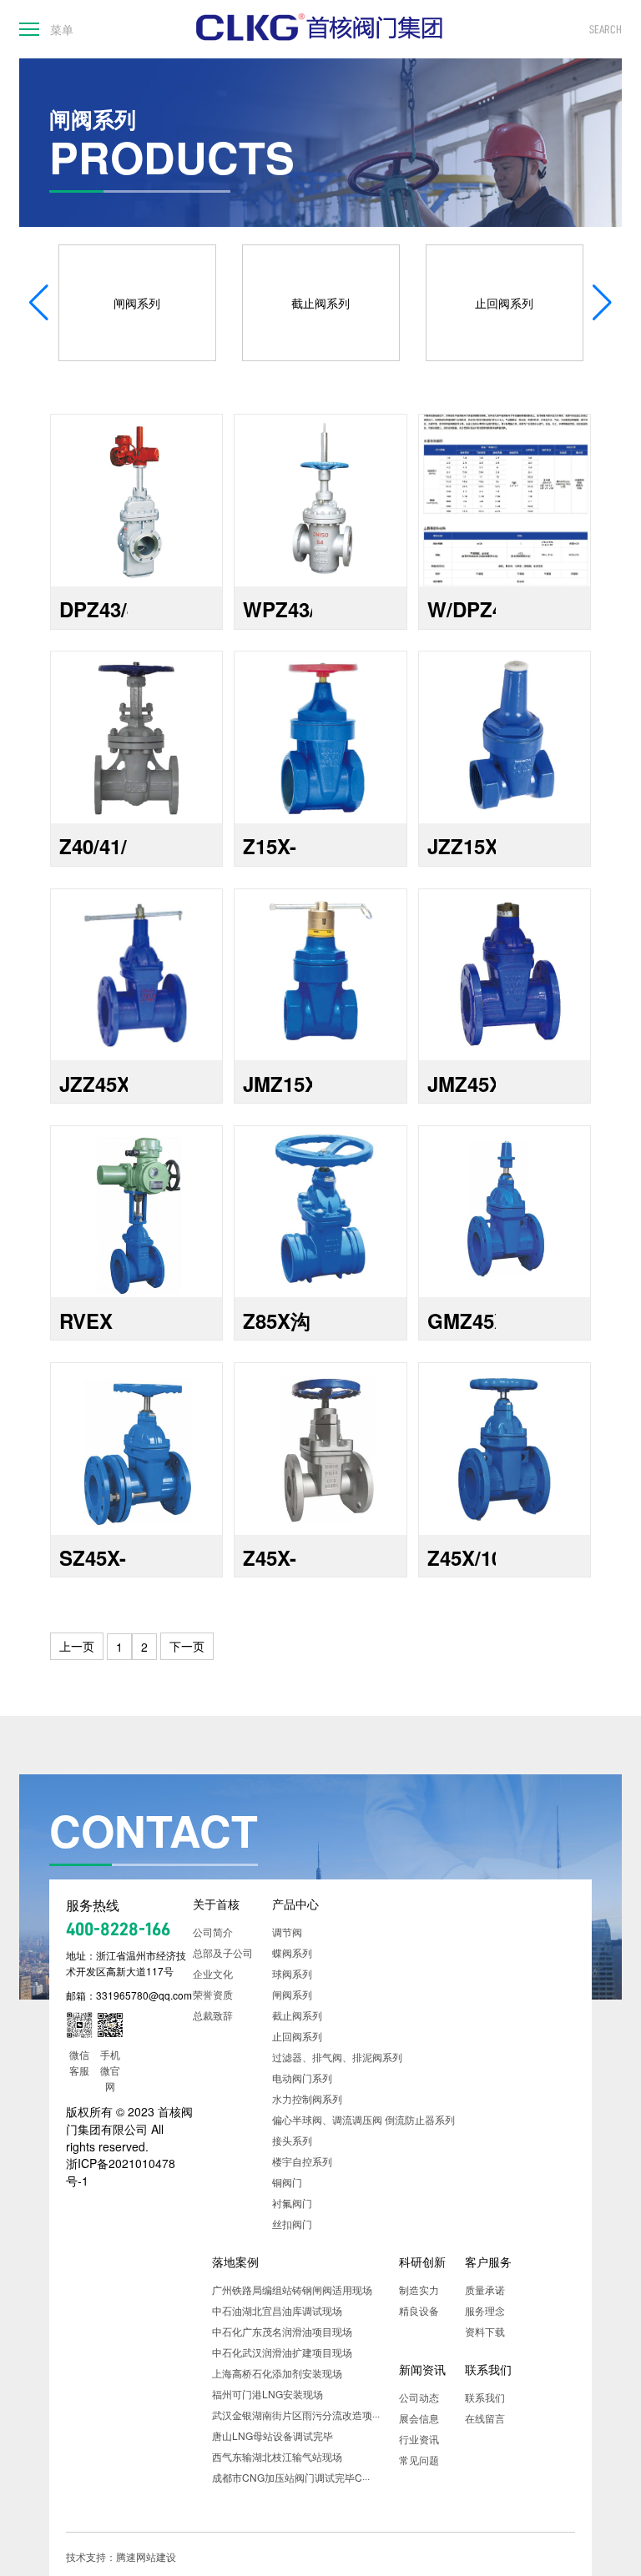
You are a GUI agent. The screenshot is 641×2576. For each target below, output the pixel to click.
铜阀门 (287, 2182)
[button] (602, 303)
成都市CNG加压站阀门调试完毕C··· (291, 2477)
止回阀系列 (297, 2036)
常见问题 (419, 2460)
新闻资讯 (422, 2369)
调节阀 (287, 1932)
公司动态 (419, 2397)
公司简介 (213, 1932)
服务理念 (485, 2310)
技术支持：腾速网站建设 (121, 2556)
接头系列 (292, 2140)
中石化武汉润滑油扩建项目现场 (282, 2352)
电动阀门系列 (302, 2078)
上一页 (77, 1646)
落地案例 (235, 2262)
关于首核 (216, 1904)
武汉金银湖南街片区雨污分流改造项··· (296, 2415)
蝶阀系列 (292, 1952)
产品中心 (295, 1904)
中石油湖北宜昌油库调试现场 (277, 2310)
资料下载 (485, 2331)
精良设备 (419, 2310)
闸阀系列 (292, 1994)
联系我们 (488, 2369)
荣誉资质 (213, 1994)
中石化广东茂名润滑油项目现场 (282, 2331)
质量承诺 (485, 2289)
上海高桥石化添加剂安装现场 (277, 2373)
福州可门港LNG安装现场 (268, 2394)
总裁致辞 (213, 2015)
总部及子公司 (223, 1952)
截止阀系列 (297, 2015)
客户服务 (488, 2262)
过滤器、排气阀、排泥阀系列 (337, 2057)
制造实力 (419, 2289)
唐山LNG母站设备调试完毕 (273, 2435)
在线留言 (485, 2418)
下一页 (187, 1646)
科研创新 (422, 2262)
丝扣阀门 (292, 2224)
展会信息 (419, 2418)
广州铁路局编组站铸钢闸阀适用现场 (292, 2289)
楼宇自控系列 (302, 2161)
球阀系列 (292, 1973)
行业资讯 (419, 2439)
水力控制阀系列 (307, 2098)
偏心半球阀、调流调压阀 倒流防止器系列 (363, 2119)
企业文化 (213, 1973)
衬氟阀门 (292, 2203)
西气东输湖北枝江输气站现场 (277, 2456)
